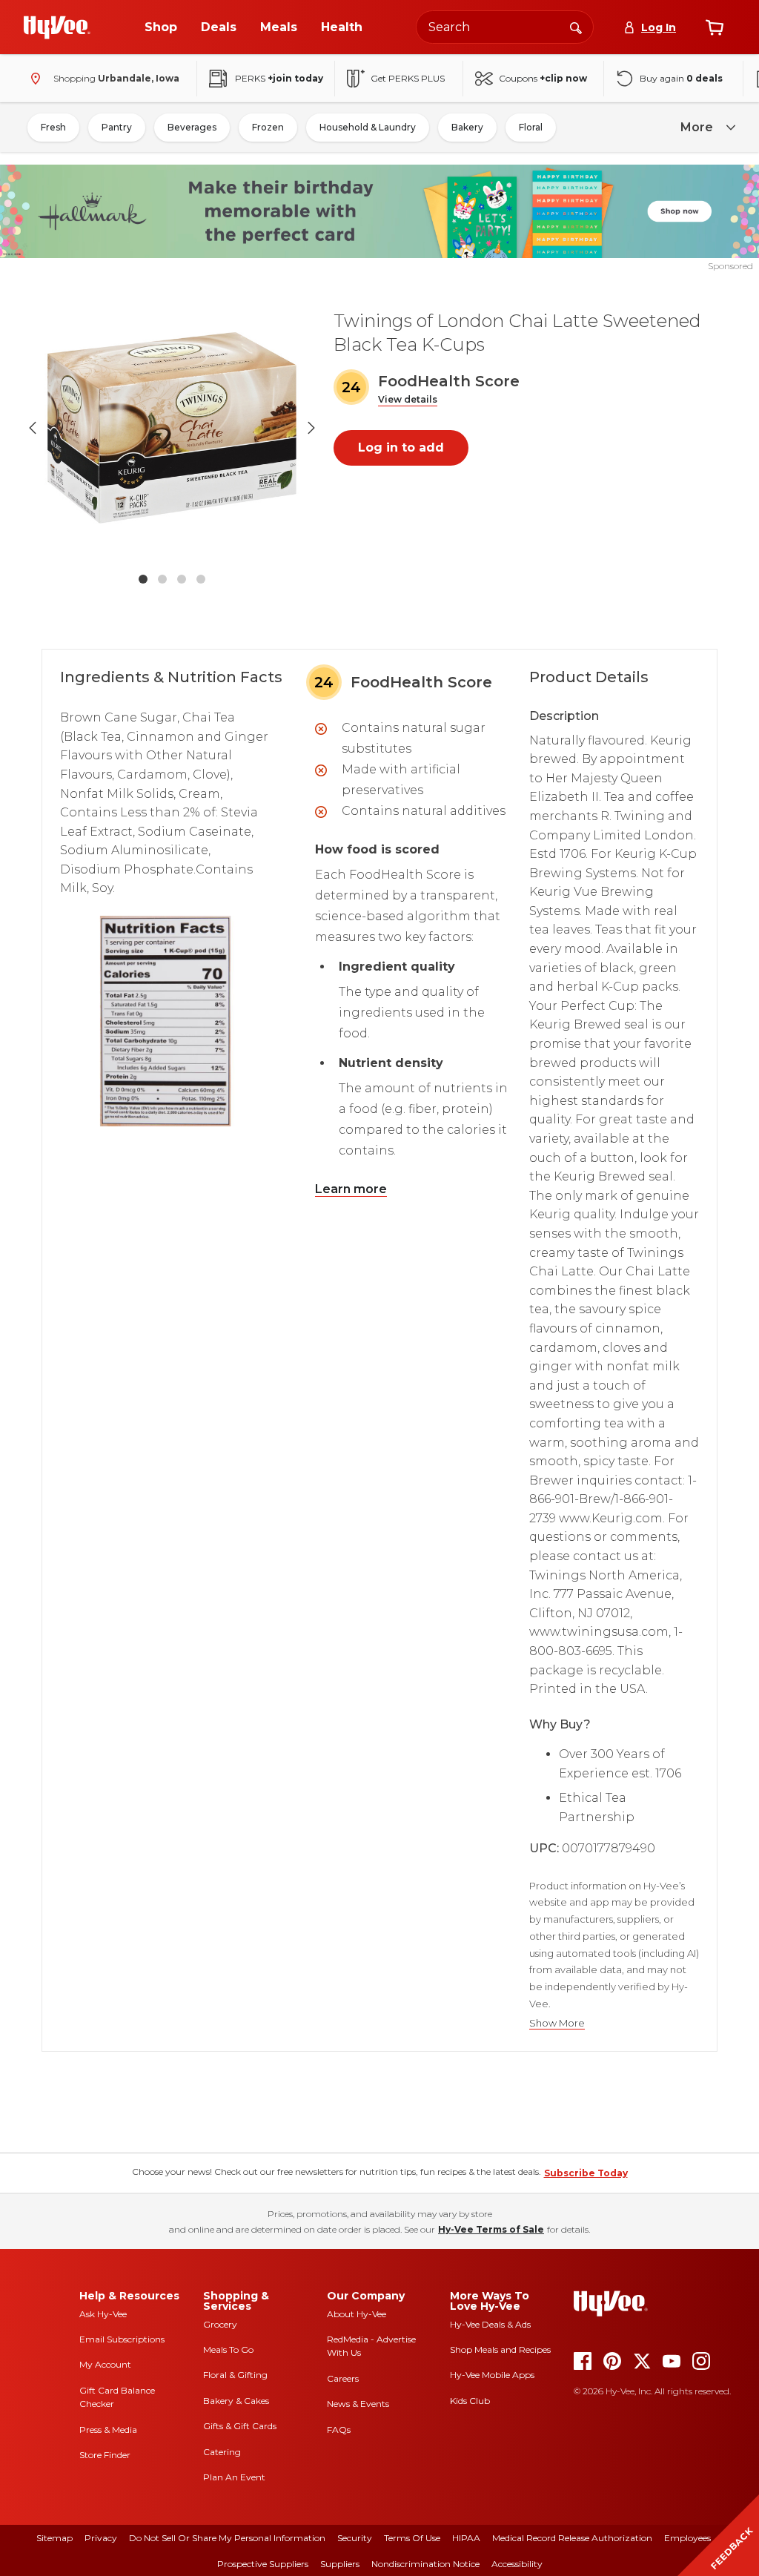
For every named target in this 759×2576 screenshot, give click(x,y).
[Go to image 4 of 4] (201, 579)
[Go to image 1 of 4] (143, 579)
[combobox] (505, 27)
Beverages (192, 127)
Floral (531, 127)
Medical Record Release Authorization (572, 2538)
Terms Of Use (412, 2538)
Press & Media (108, 2430)
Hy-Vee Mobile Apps (492, 2375)
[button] (408, 400)
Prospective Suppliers (263, 2564)
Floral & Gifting (235, 2375)
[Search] (576, 27)
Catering (222, 2452)
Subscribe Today (586, 2173)
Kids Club (470, 2401)
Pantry (117, 127)
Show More (557, 2023)
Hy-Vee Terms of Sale (491, 2229)
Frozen (268, 127)
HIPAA (466, 2538)
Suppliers (340, 2564)
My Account (105, 2364)
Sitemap (54, 2538)
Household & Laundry (368, 127)
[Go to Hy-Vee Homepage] (57, 27)
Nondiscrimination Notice (425, 2564)
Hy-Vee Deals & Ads (490, 2324)
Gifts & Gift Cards (240, 2426)
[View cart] (715, 27)
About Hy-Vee (357, 2314)
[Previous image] (33, 428)
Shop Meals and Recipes (500, 2349)
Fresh (53, 127)
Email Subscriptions (122, 2339)
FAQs (339, 2430)
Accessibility (517, 2564)
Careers (343, 2378)
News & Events (358, 2404)
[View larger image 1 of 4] (172, 428)
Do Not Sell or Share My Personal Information (227, 2538)
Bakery (467, 127)
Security (355, 2538)
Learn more (351, 1189)
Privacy (101, 2538)
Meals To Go (228, 2349)
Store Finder (105, 2455)
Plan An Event (234, 2477)
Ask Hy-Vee (103, 2314)
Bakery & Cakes (236, 2401)
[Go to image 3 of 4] (182, 579)
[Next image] (311, 428)
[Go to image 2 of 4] (162, 579)
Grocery (220, 2324)
